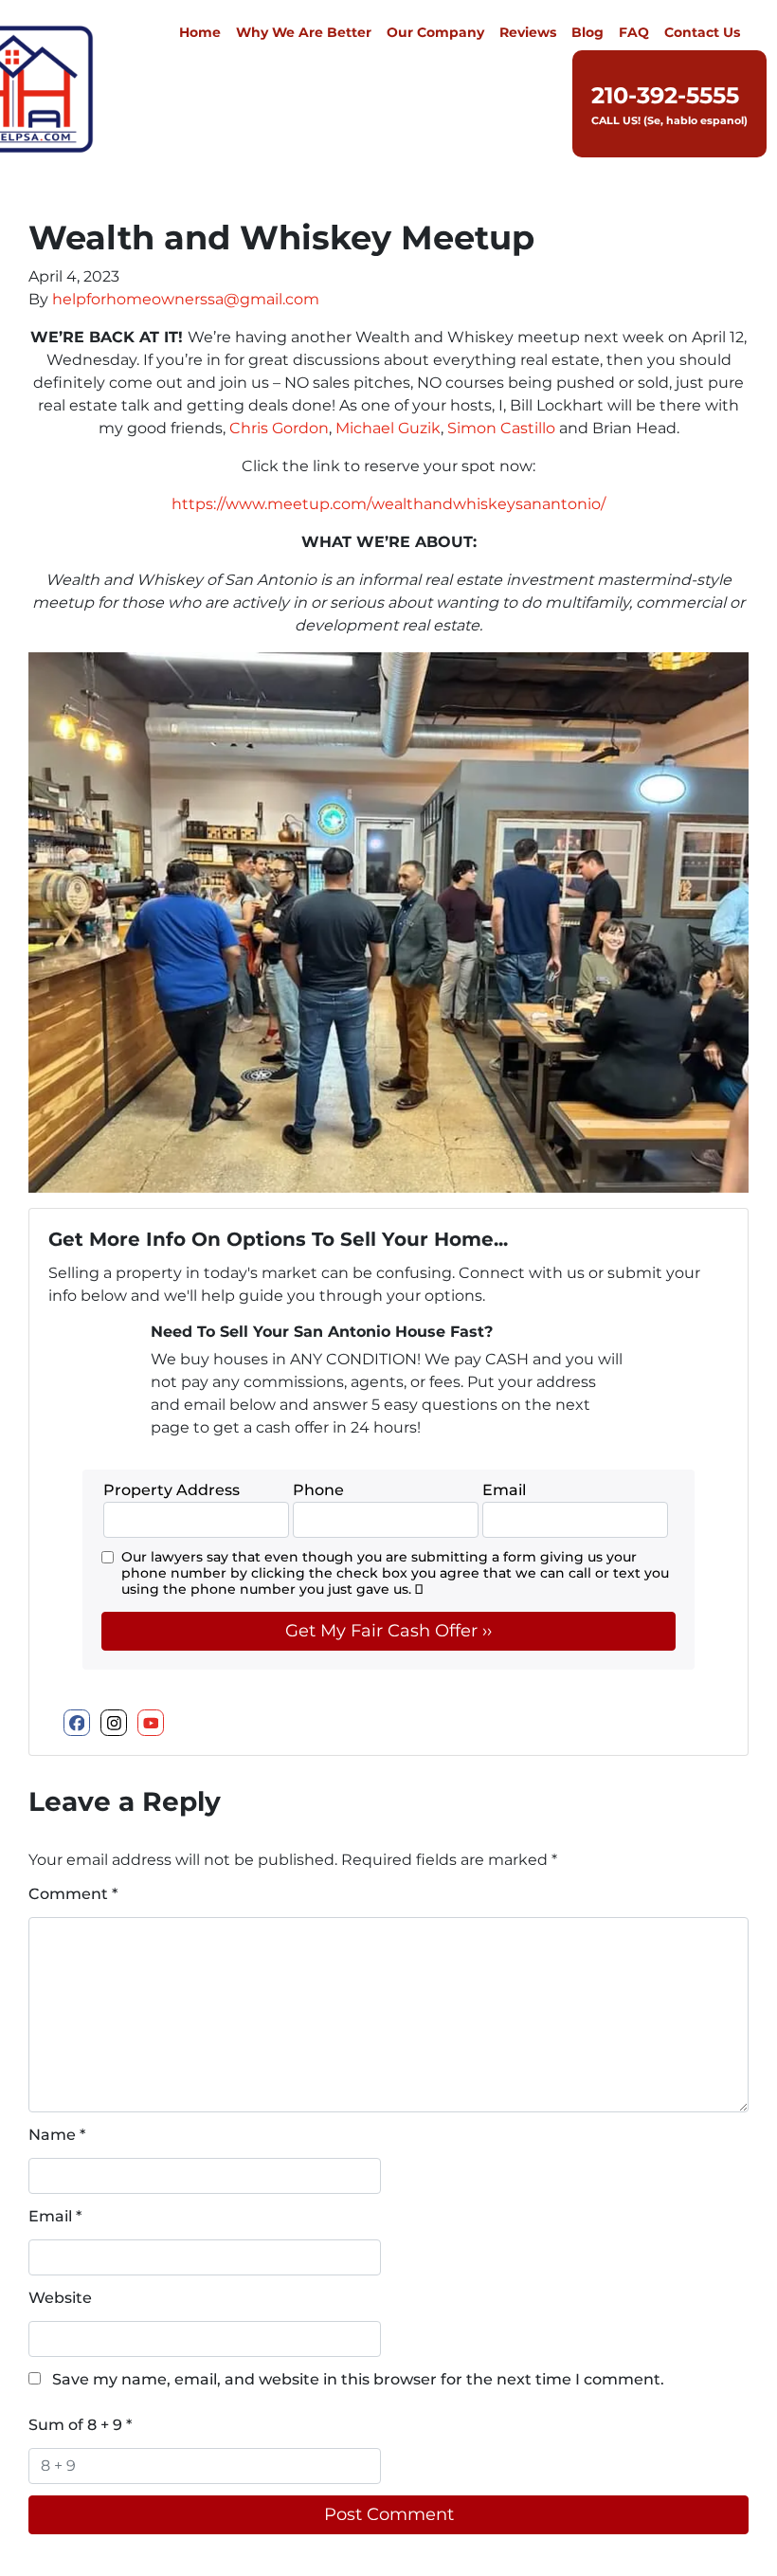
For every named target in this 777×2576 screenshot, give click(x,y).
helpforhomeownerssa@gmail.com (186, 299)
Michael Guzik (388, 428)
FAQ (634, 32)
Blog (587, 32)
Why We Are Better (304, 32)
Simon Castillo (501, 428)
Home (200, 32)
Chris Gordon (279, 428)
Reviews (528, 32)
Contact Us (702, 32)
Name (57, 2135)
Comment (73, 1894)
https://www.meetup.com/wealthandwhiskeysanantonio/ (388, 504)
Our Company (435, 32)
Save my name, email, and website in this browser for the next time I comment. (358, 2379)
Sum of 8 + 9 (80, 2425)
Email (55, 2216)
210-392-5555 (665, 95)
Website (60, 2298)
